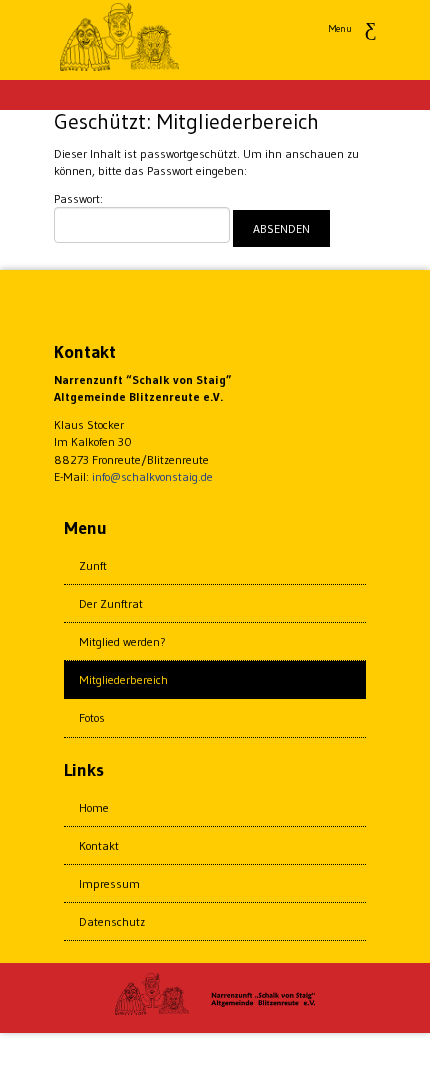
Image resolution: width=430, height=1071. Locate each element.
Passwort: (78, 198)
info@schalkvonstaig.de (152, 476)
